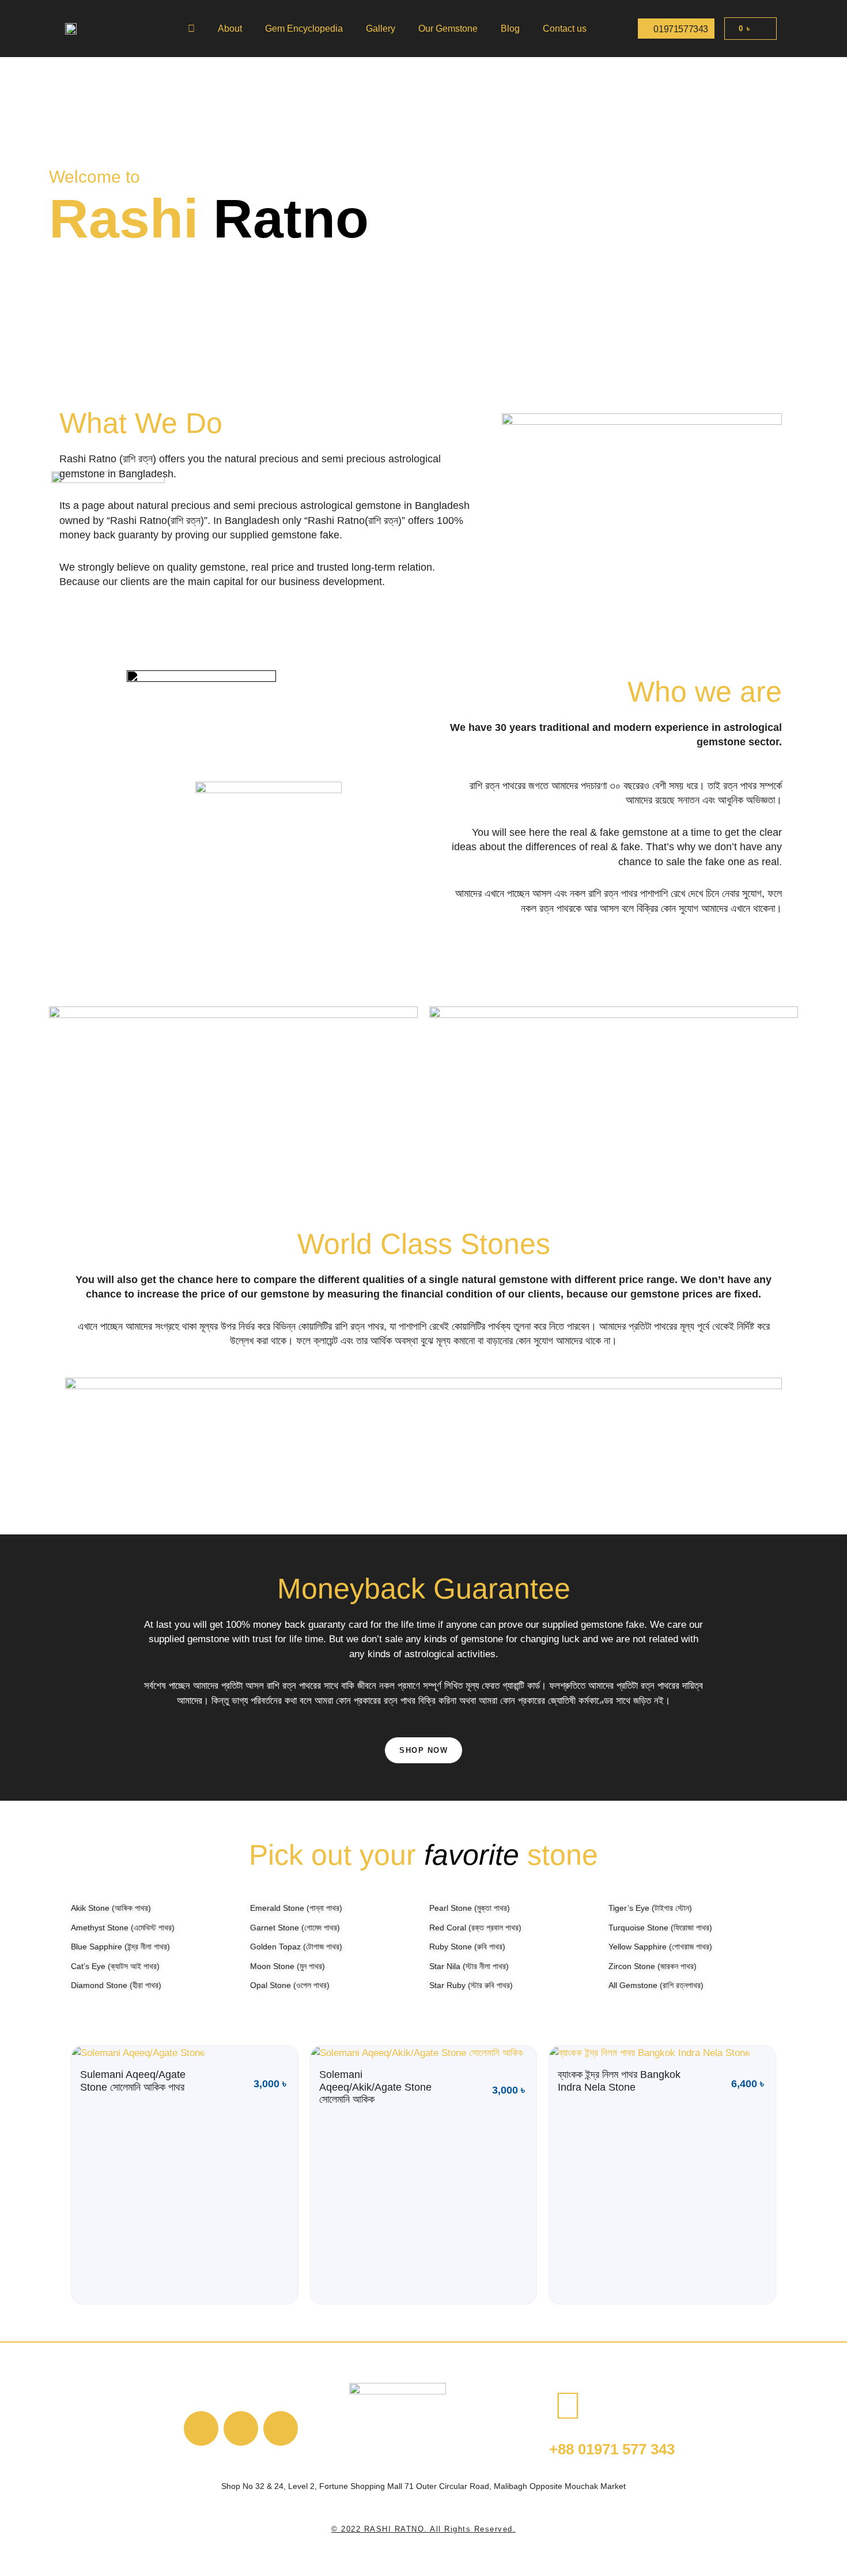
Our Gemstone (448, 29)
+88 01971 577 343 (612, 2449)
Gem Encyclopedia (304, 29)
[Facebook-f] (201, 2428)
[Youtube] (241, 2428)
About (230, 29)
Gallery (381, 29)
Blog (510, 29)
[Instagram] (281, 2428)
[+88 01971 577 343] (568, 2406)
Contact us (565, 29)
